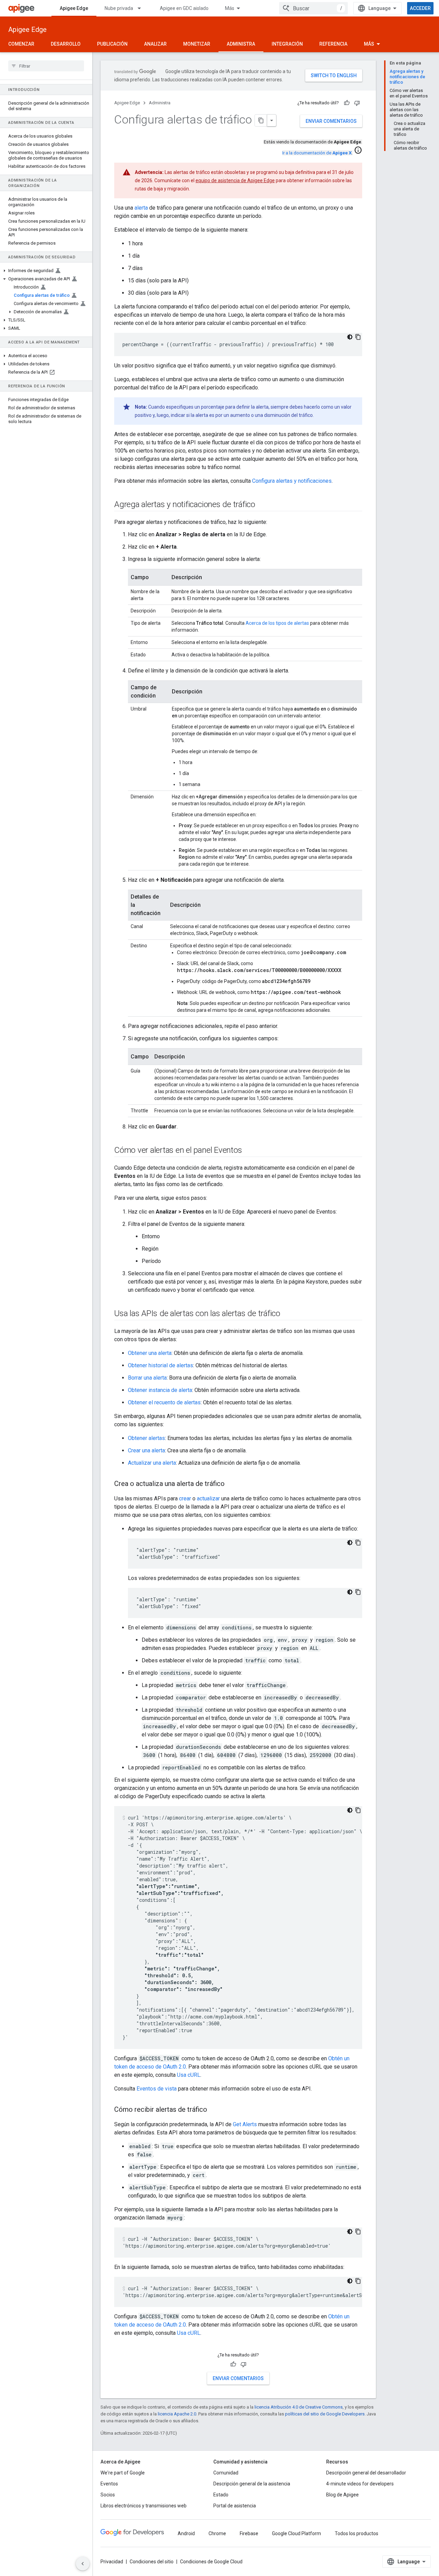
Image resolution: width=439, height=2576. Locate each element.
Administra (241, 44)
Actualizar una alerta (152, 1463)
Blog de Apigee (342, 2495)
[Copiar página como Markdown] (261, 120)
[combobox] (313, 8)
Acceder (420, 8)
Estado (221, 2495)
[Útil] (347, 103)
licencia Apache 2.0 (177, 2414)
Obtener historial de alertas (161, 1365)
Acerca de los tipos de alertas (277, 623)
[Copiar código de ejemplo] (358, 337)
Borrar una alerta (147, 1378)
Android (186, 2533)
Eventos (109, 2484)
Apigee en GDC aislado (184, 8)
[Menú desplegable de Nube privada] (142, 8)
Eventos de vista (157, 2089)
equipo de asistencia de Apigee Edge (235, 180)
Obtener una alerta (150, 1353)
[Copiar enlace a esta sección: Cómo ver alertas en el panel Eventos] (249, 1151)
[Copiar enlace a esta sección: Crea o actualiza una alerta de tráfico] (232, 1484)
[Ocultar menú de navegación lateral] (83, 2564)
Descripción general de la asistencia (252, 2484)
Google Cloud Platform (296, 2533)
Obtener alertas (146, 1438)
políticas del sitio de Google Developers (325, 2414)
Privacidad (112, 2562)
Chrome (217, 2533)
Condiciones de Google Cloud (211, 2562)
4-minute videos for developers (360, 2484)
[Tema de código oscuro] (350, 337)
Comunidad (226, 2473)
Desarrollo (66, 44)
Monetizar (197, 44)
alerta (141, 208)
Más (230, 8)
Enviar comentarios (331, 121)
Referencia (333, 44)
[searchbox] (46, 66)
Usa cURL (189, 2075)
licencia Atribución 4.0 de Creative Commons (299, 2407)
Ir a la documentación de (317, 153)
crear (185, 1498)
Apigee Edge (74, 8)
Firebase (249, 2533)
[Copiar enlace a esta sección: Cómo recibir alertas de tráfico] (214, 2110)
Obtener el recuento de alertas (164, 1402)
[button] (46, 271)
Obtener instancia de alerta (160, 1390)
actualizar (208, 1498)
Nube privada (119, 8)
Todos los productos (357, 2533)
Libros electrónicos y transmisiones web (144, 2506)
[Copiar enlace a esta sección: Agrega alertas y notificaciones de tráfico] (262, 505)
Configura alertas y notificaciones (292, 481)
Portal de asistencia (235, 2506)
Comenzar (21, 44)
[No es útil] (357, 103)
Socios (108, 2495)
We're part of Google (123, 2473)
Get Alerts (245, 2124)
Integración (287, 44)
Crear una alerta (146, 1450)
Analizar (155, 44)
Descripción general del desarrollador (366, 2473)
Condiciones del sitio (152, 2562)
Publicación (112, 44)
